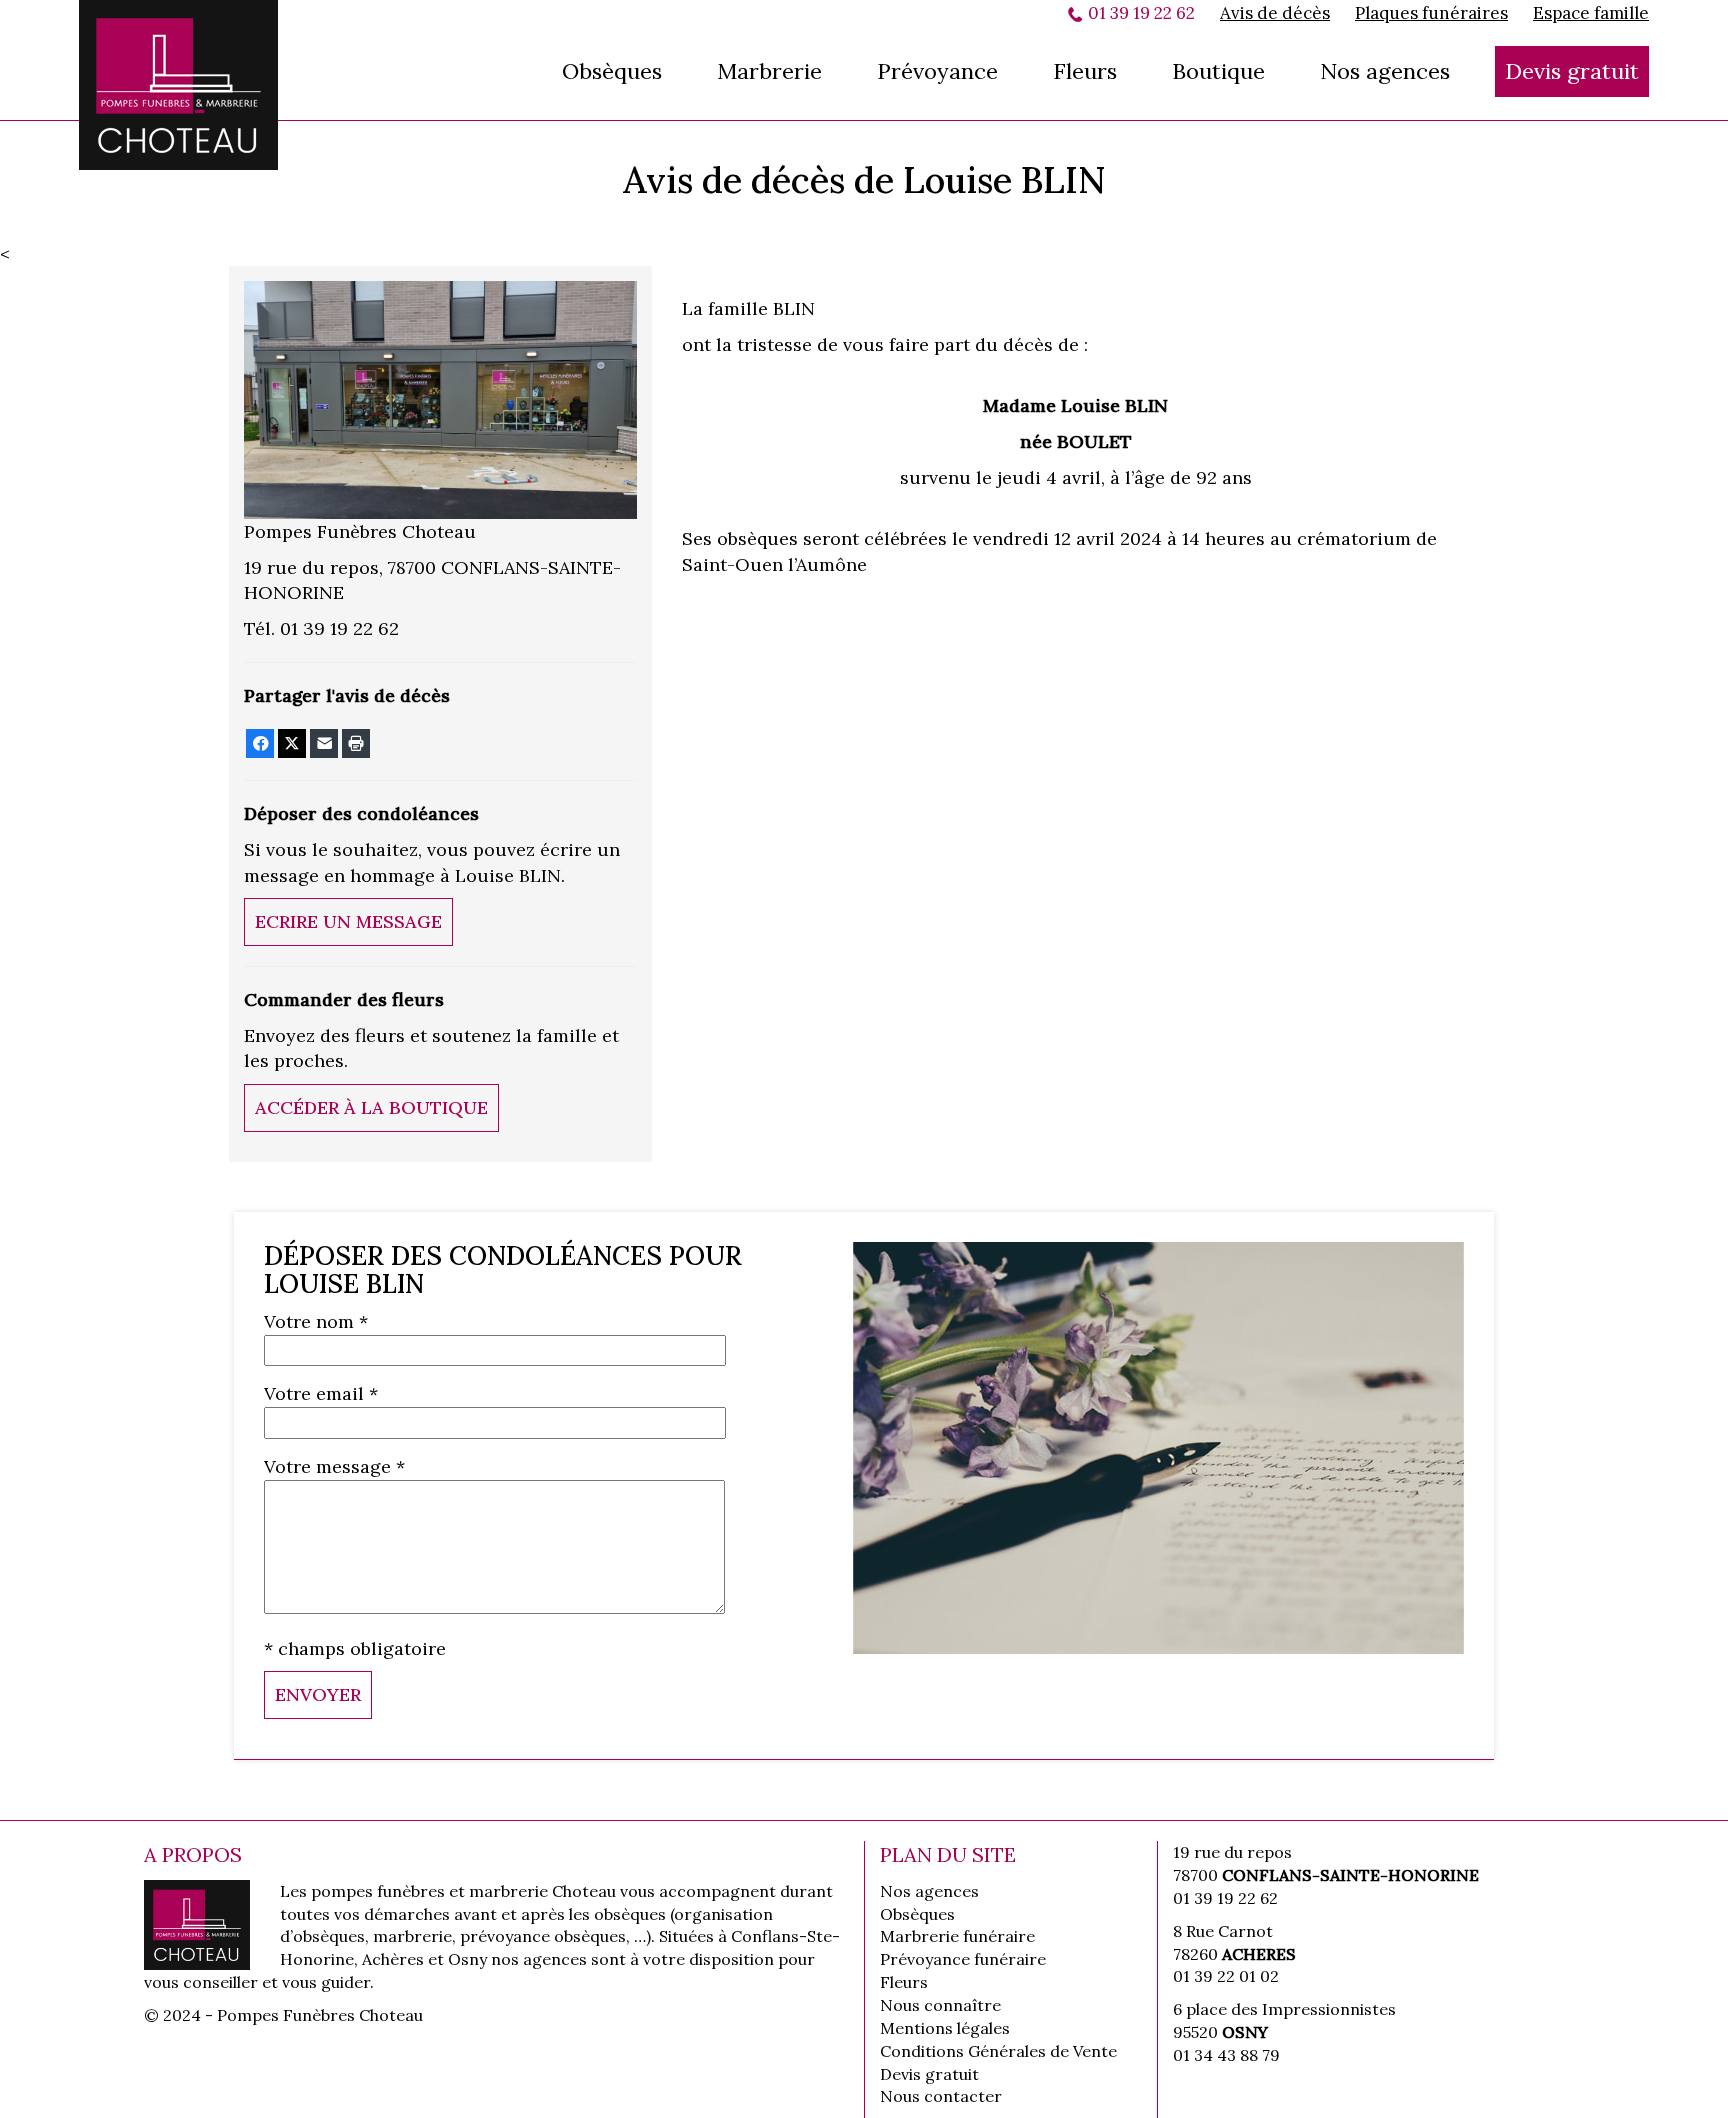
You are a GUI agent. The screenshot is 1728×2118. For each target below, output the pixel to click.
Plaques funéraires (1431, 13)
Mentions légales (945, 2028)
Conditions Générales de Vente (998, 2051)
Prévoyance (937, 71)
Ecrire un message (348, 921)
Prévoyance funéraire (963, 1959)
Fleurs (1085, 71)
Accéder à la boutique (371, 1107)
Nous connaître (940, 2005)
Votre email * (321, 1393)
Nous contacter (941, 2096)
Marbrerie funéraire (957, 1936)
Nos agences (1385, 71)
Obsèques (612, 71)
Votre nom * (316, 1321)
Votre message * (334, 1466)
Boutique (1218, 71)
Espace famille (1591, 13)
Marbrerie (769, 71)
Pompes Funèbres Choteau (179, 85)
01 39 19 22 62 (1141, 13)
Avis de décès (1275, 13)
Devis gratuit (1572, 71)
